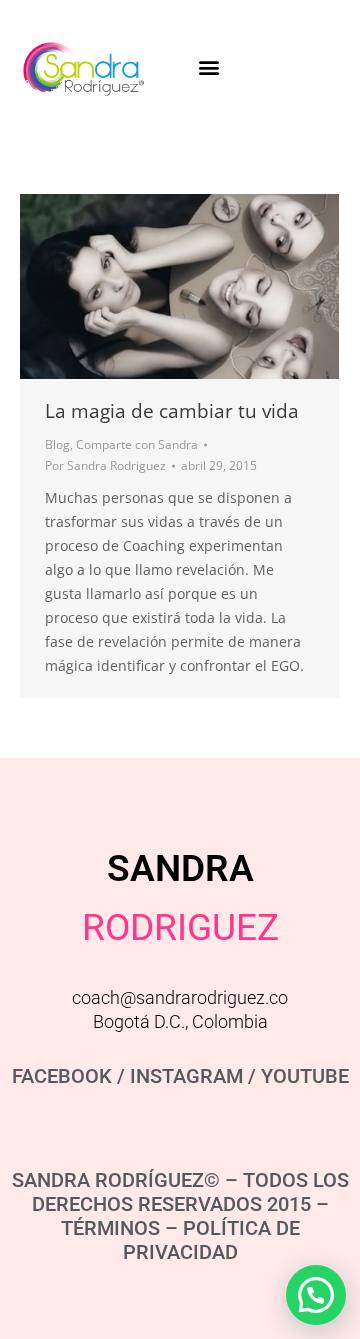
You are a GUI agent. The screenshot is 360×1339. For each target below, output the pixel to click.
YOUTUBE (305, 1076)
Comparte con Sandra (137, 444)
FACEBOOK (62, 1076)
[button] (208, 66)
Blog (57, 444)
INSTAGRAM (186, 1076)
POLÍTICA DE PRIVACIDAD (211, 1240)
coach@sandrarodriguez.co (180, 997)
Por (105, 465)
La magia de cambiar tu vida (172, 411)
